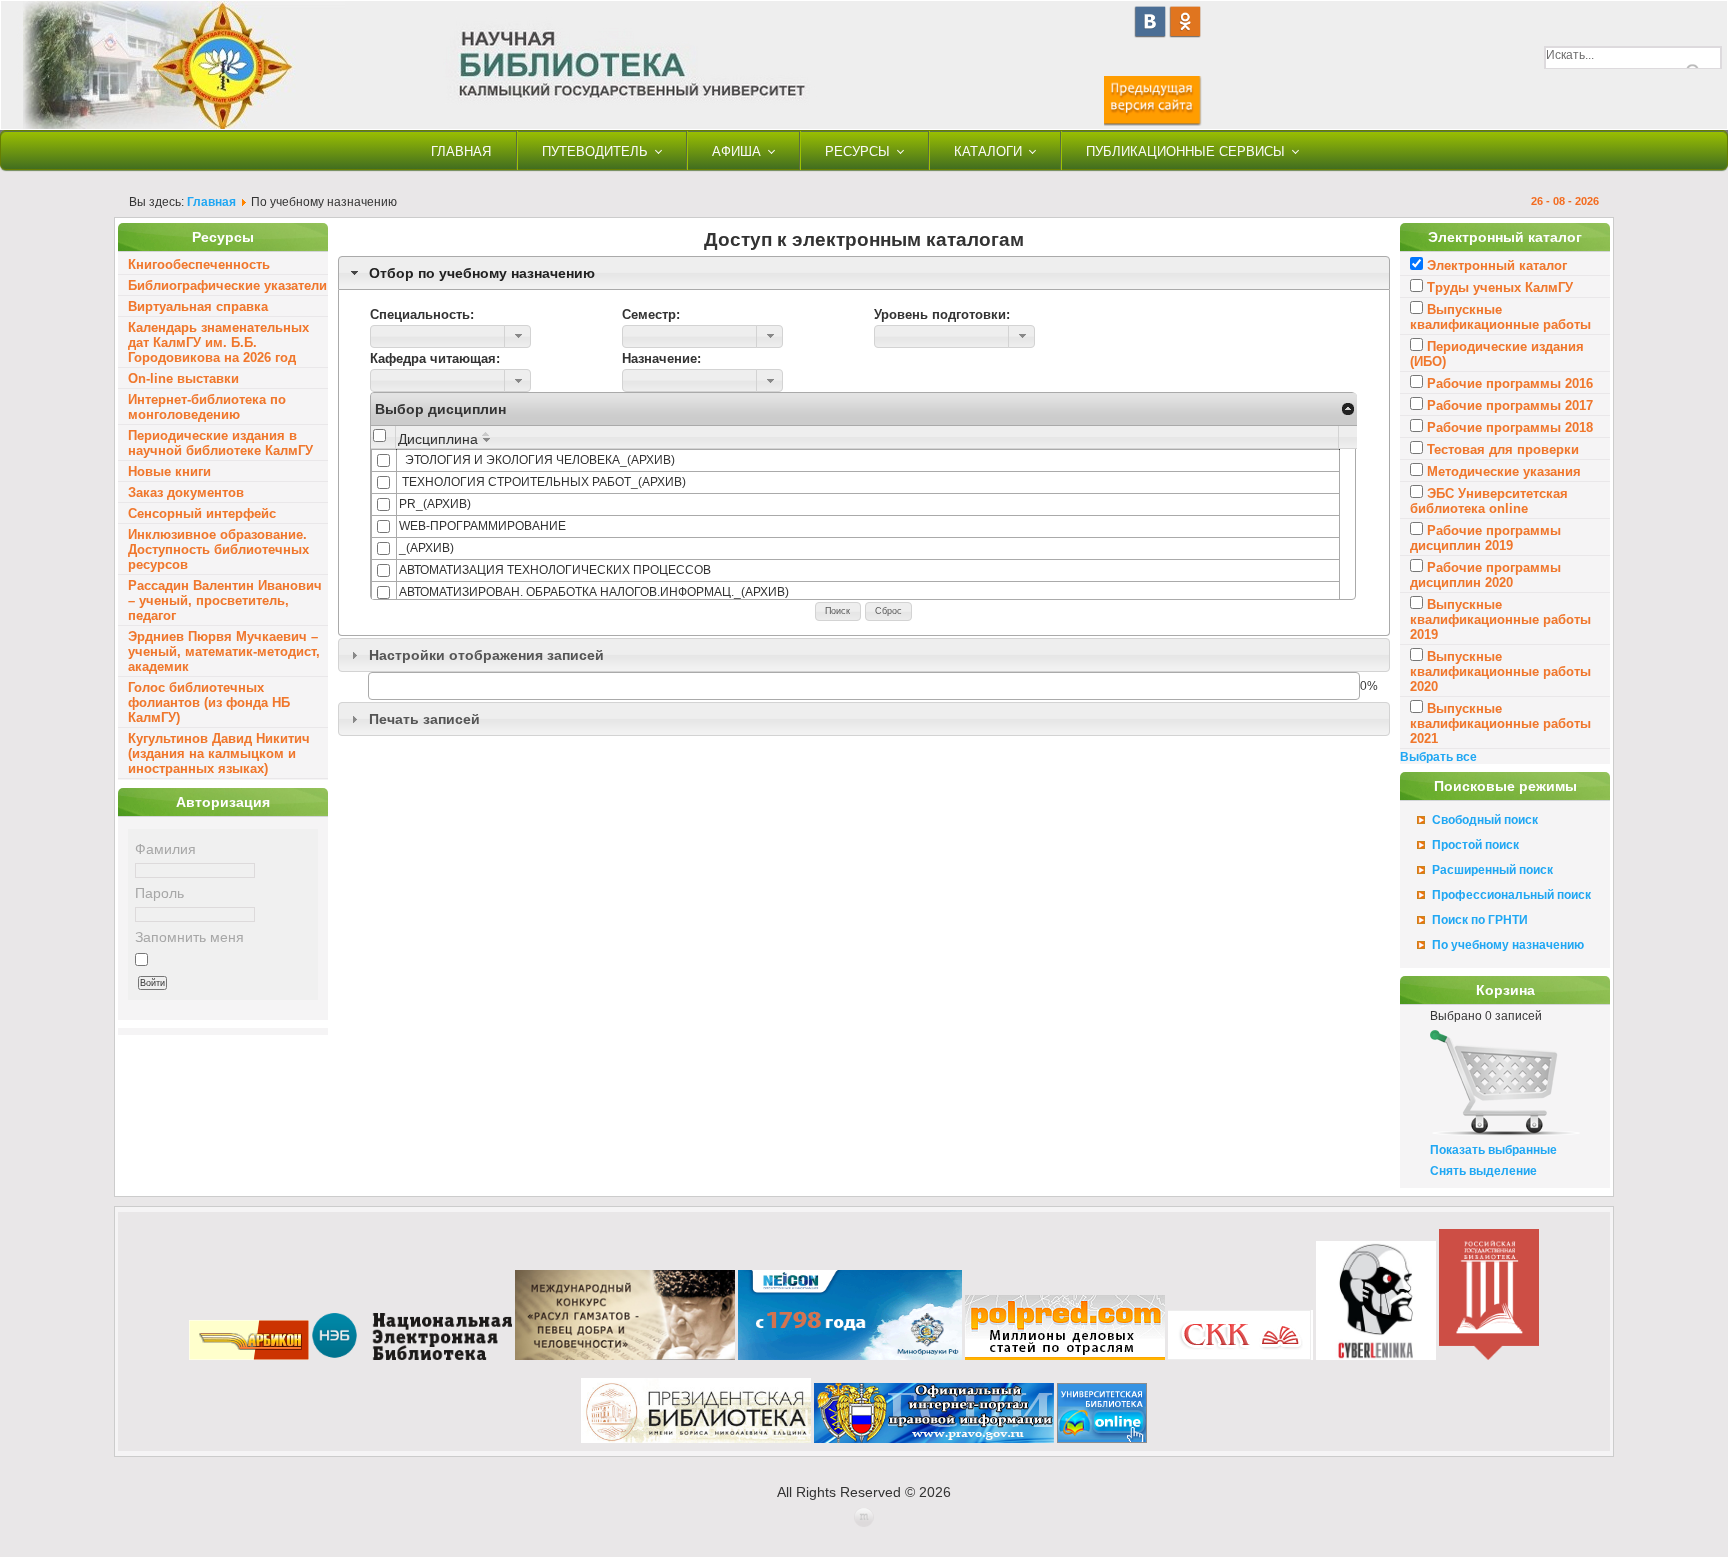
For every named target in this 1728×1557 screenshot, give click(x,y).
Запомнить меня (189, 937)
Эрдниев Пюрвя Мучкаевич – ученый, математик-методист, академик (224, 651)
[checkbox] (379, 435)
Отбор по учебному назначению (482, 273)
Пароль (159, 893)
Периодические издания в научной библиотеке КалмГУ (220, 443)
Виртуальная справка (198, 306)
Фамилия (165, 849)
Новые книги (169, 471)
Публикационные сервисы (1185, 151)
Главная (461, 151)
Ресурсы (857, 151)
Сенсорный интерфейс (202, 513)
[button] (517, 336)
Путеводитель (595, 151)
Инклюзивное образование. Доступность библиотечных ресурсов (218, 549)
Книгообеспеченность (199, 264)
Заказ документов (186, 492)
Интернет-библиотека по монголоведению (207, 407)
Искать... (1570, 55)
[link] (1347, 408)
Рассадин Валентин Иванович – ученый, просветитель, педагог (225, 600)
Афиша (736, 151)
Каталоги (988, 151)
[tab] (864, 273)
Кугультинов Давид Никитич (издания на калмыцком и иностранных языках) (219, 753)
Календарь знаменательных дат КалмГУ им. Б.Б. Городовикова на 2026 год (218, 342)
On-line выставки (183, 378)
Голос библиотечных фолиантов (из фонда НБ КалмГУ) (209, 702)
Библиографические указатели (227, 285)
